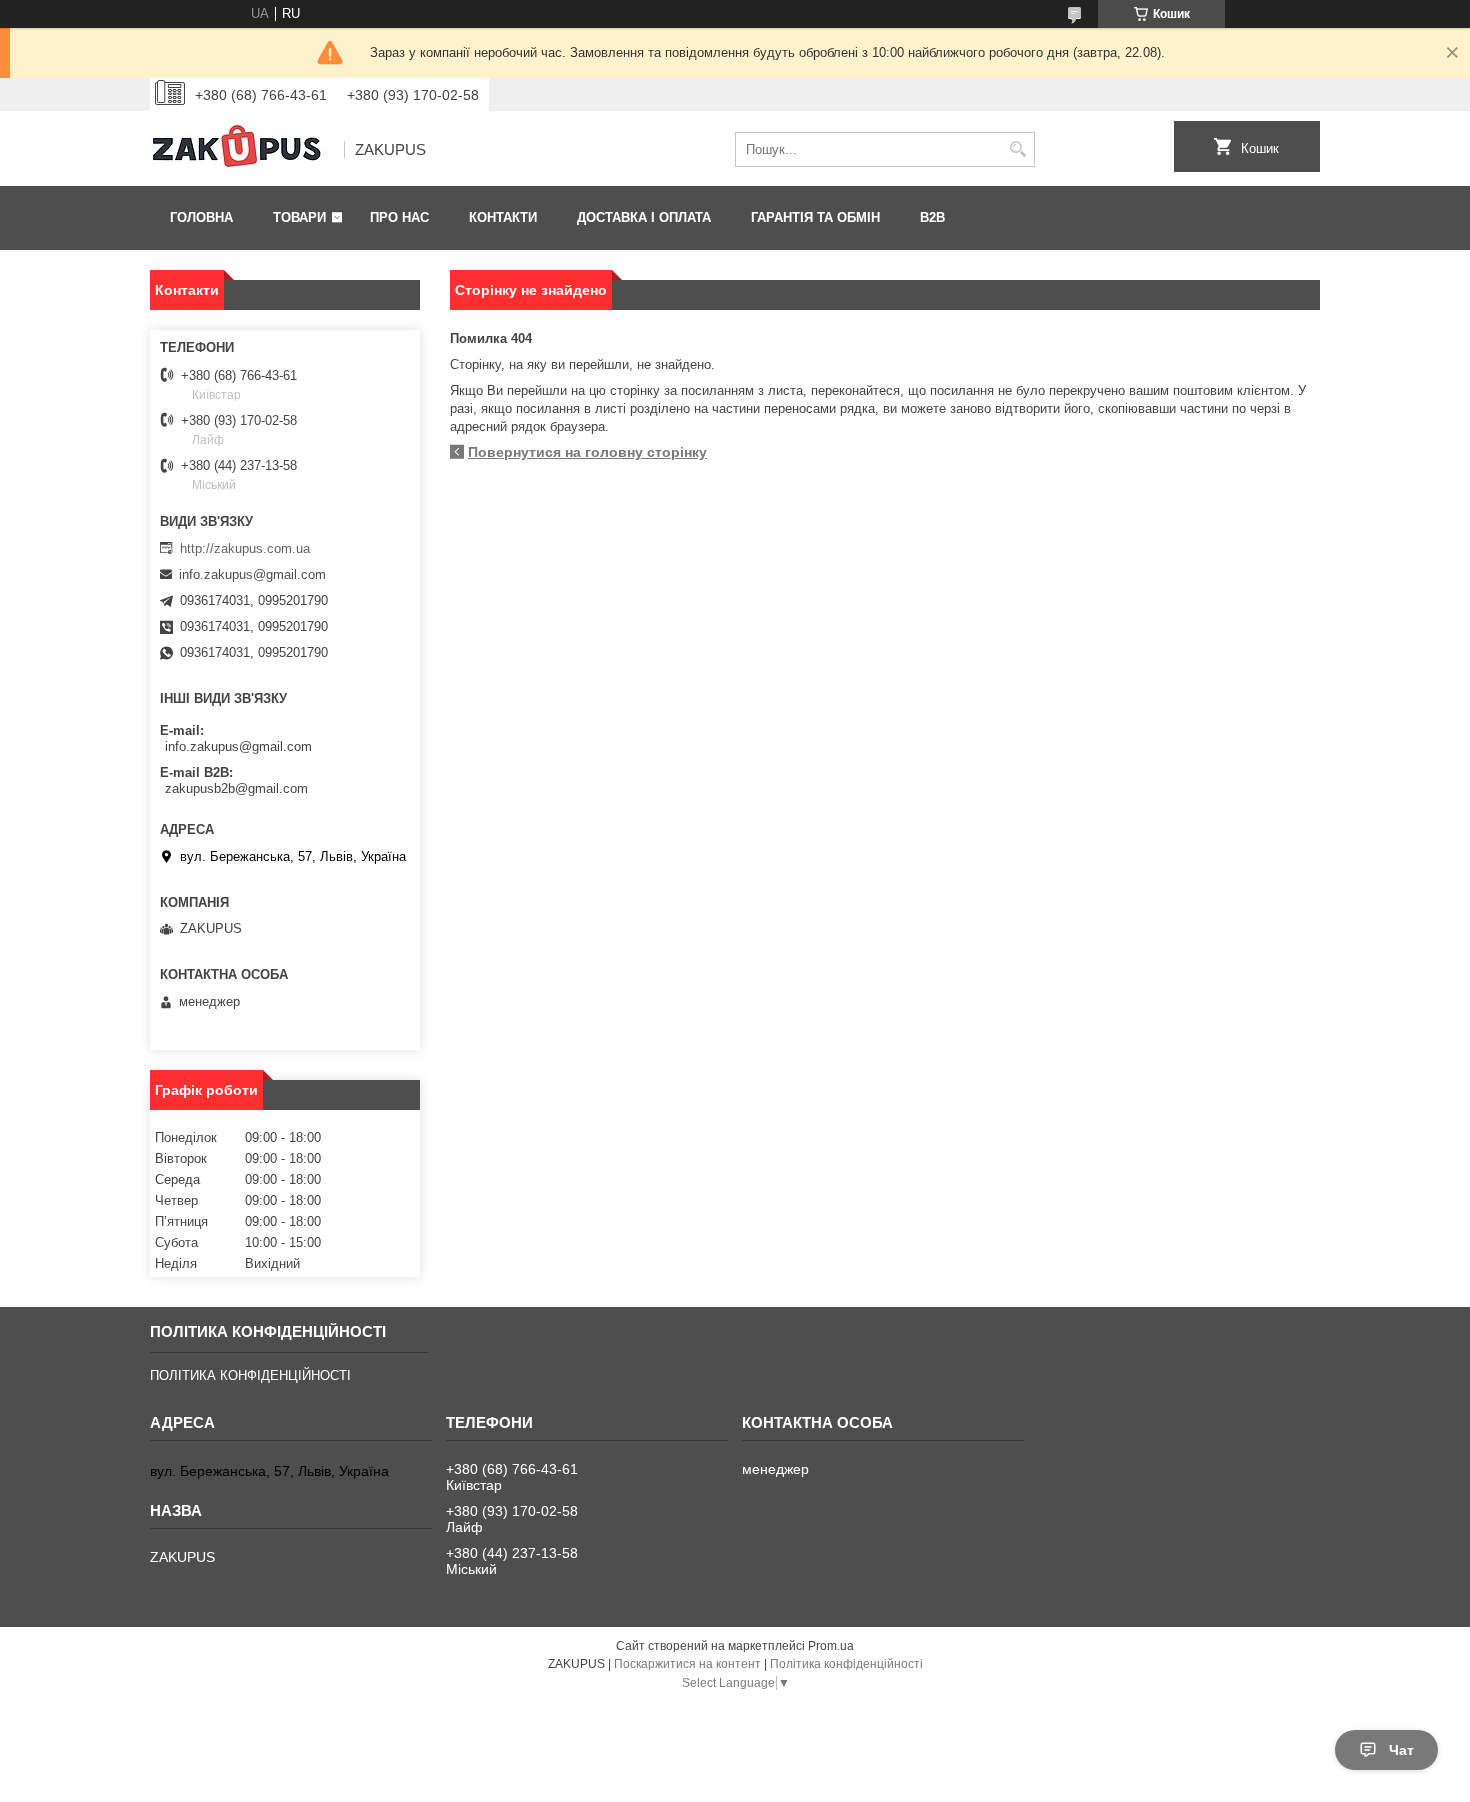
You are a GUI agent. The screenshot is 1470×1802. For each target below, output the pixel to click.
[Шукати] (1017, 149)
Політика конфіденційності (846, 1664)
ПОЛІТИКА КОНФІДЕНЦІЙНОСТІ (250, 1375)
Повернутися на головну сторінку (587, 452)
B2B (932, 217)
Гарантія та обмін (815, 217)
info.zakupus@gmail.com (252, 574)
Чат (1401, 1750)
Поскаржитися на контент (687, 1664)
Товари (299, 217)
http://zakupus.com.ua (245, 548)
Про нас (399, 217)
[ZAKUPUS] (240, 150)
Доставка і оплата (644, 217)
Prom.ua (831, 1646)
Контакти (503, 217)
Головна (201, 217)
